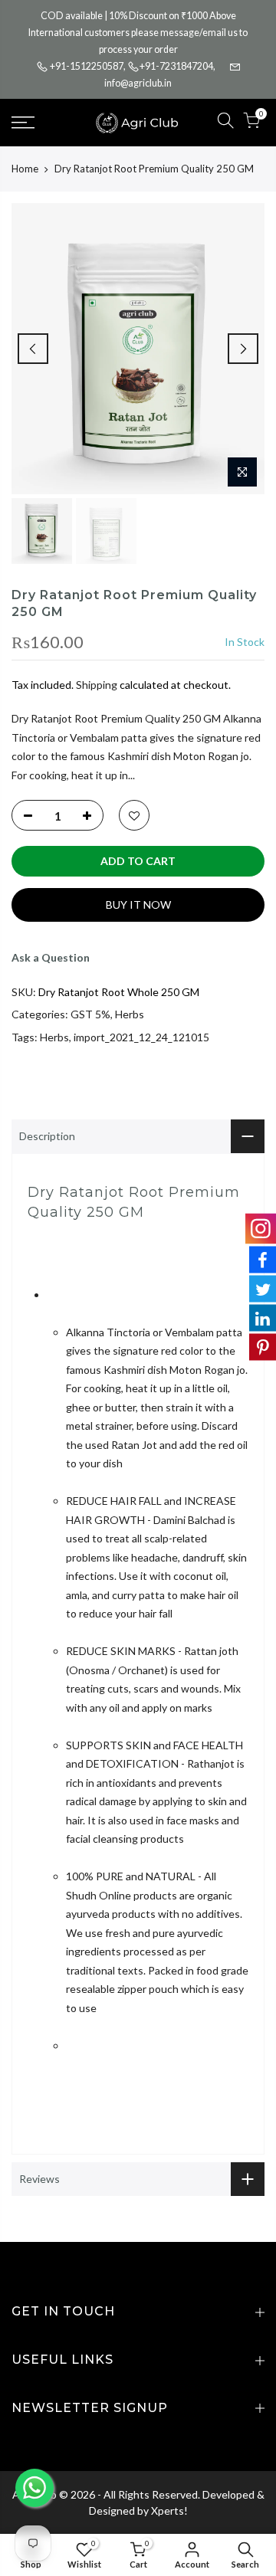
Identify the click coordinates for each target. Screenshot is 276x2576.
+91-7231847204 (176, 66)
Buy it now (138, 905)
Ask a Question (51, 957)
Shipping (97, 685)
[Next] (243, 349)
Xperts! (169, 2510)
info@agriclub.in (138, 83)
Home (25, 169)
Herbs (130, 1014)
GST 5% (90, 1014)
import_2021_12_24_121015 (141, 1037)
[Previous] (33, 349)
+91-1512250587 (87, 66)
